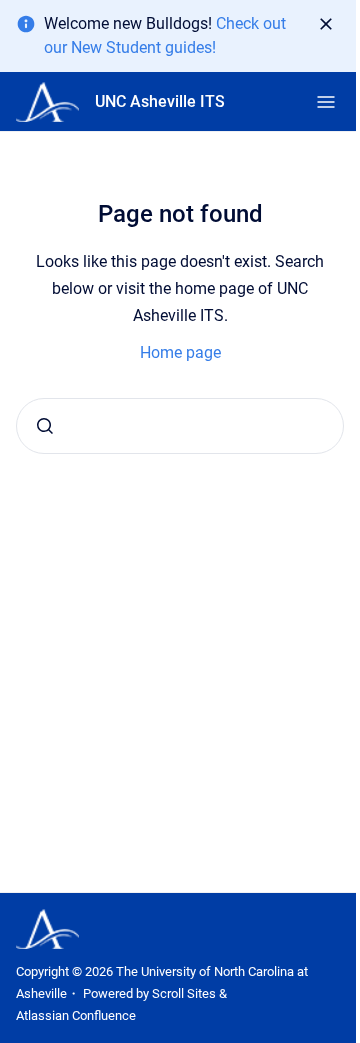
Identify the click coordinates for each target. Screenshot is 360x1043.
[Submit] (45, 426)
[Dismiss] (326, 24)
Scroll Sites (184, 993)
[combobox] (180, 426)
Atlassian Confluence (76, 1015)
